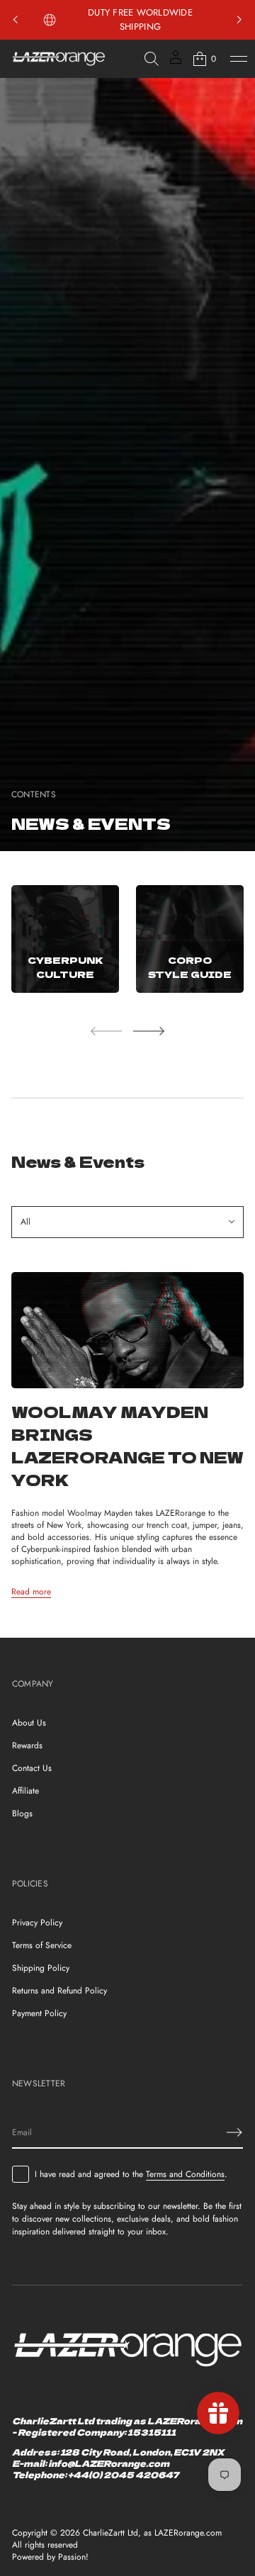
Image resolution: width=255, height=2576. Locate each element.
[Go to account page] (176, 62)
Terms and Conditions (185, 2174)
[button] (152, 59)
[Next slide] (149, 1031)
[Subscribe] (234, 2132)
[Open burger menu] (239, 59)
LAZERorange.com (188, 2533)
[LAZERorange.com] (59, 59)
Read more (31, 1592)
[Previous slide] (16, 20)
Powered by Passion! (50, 2557)
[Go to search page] (152, 59)
